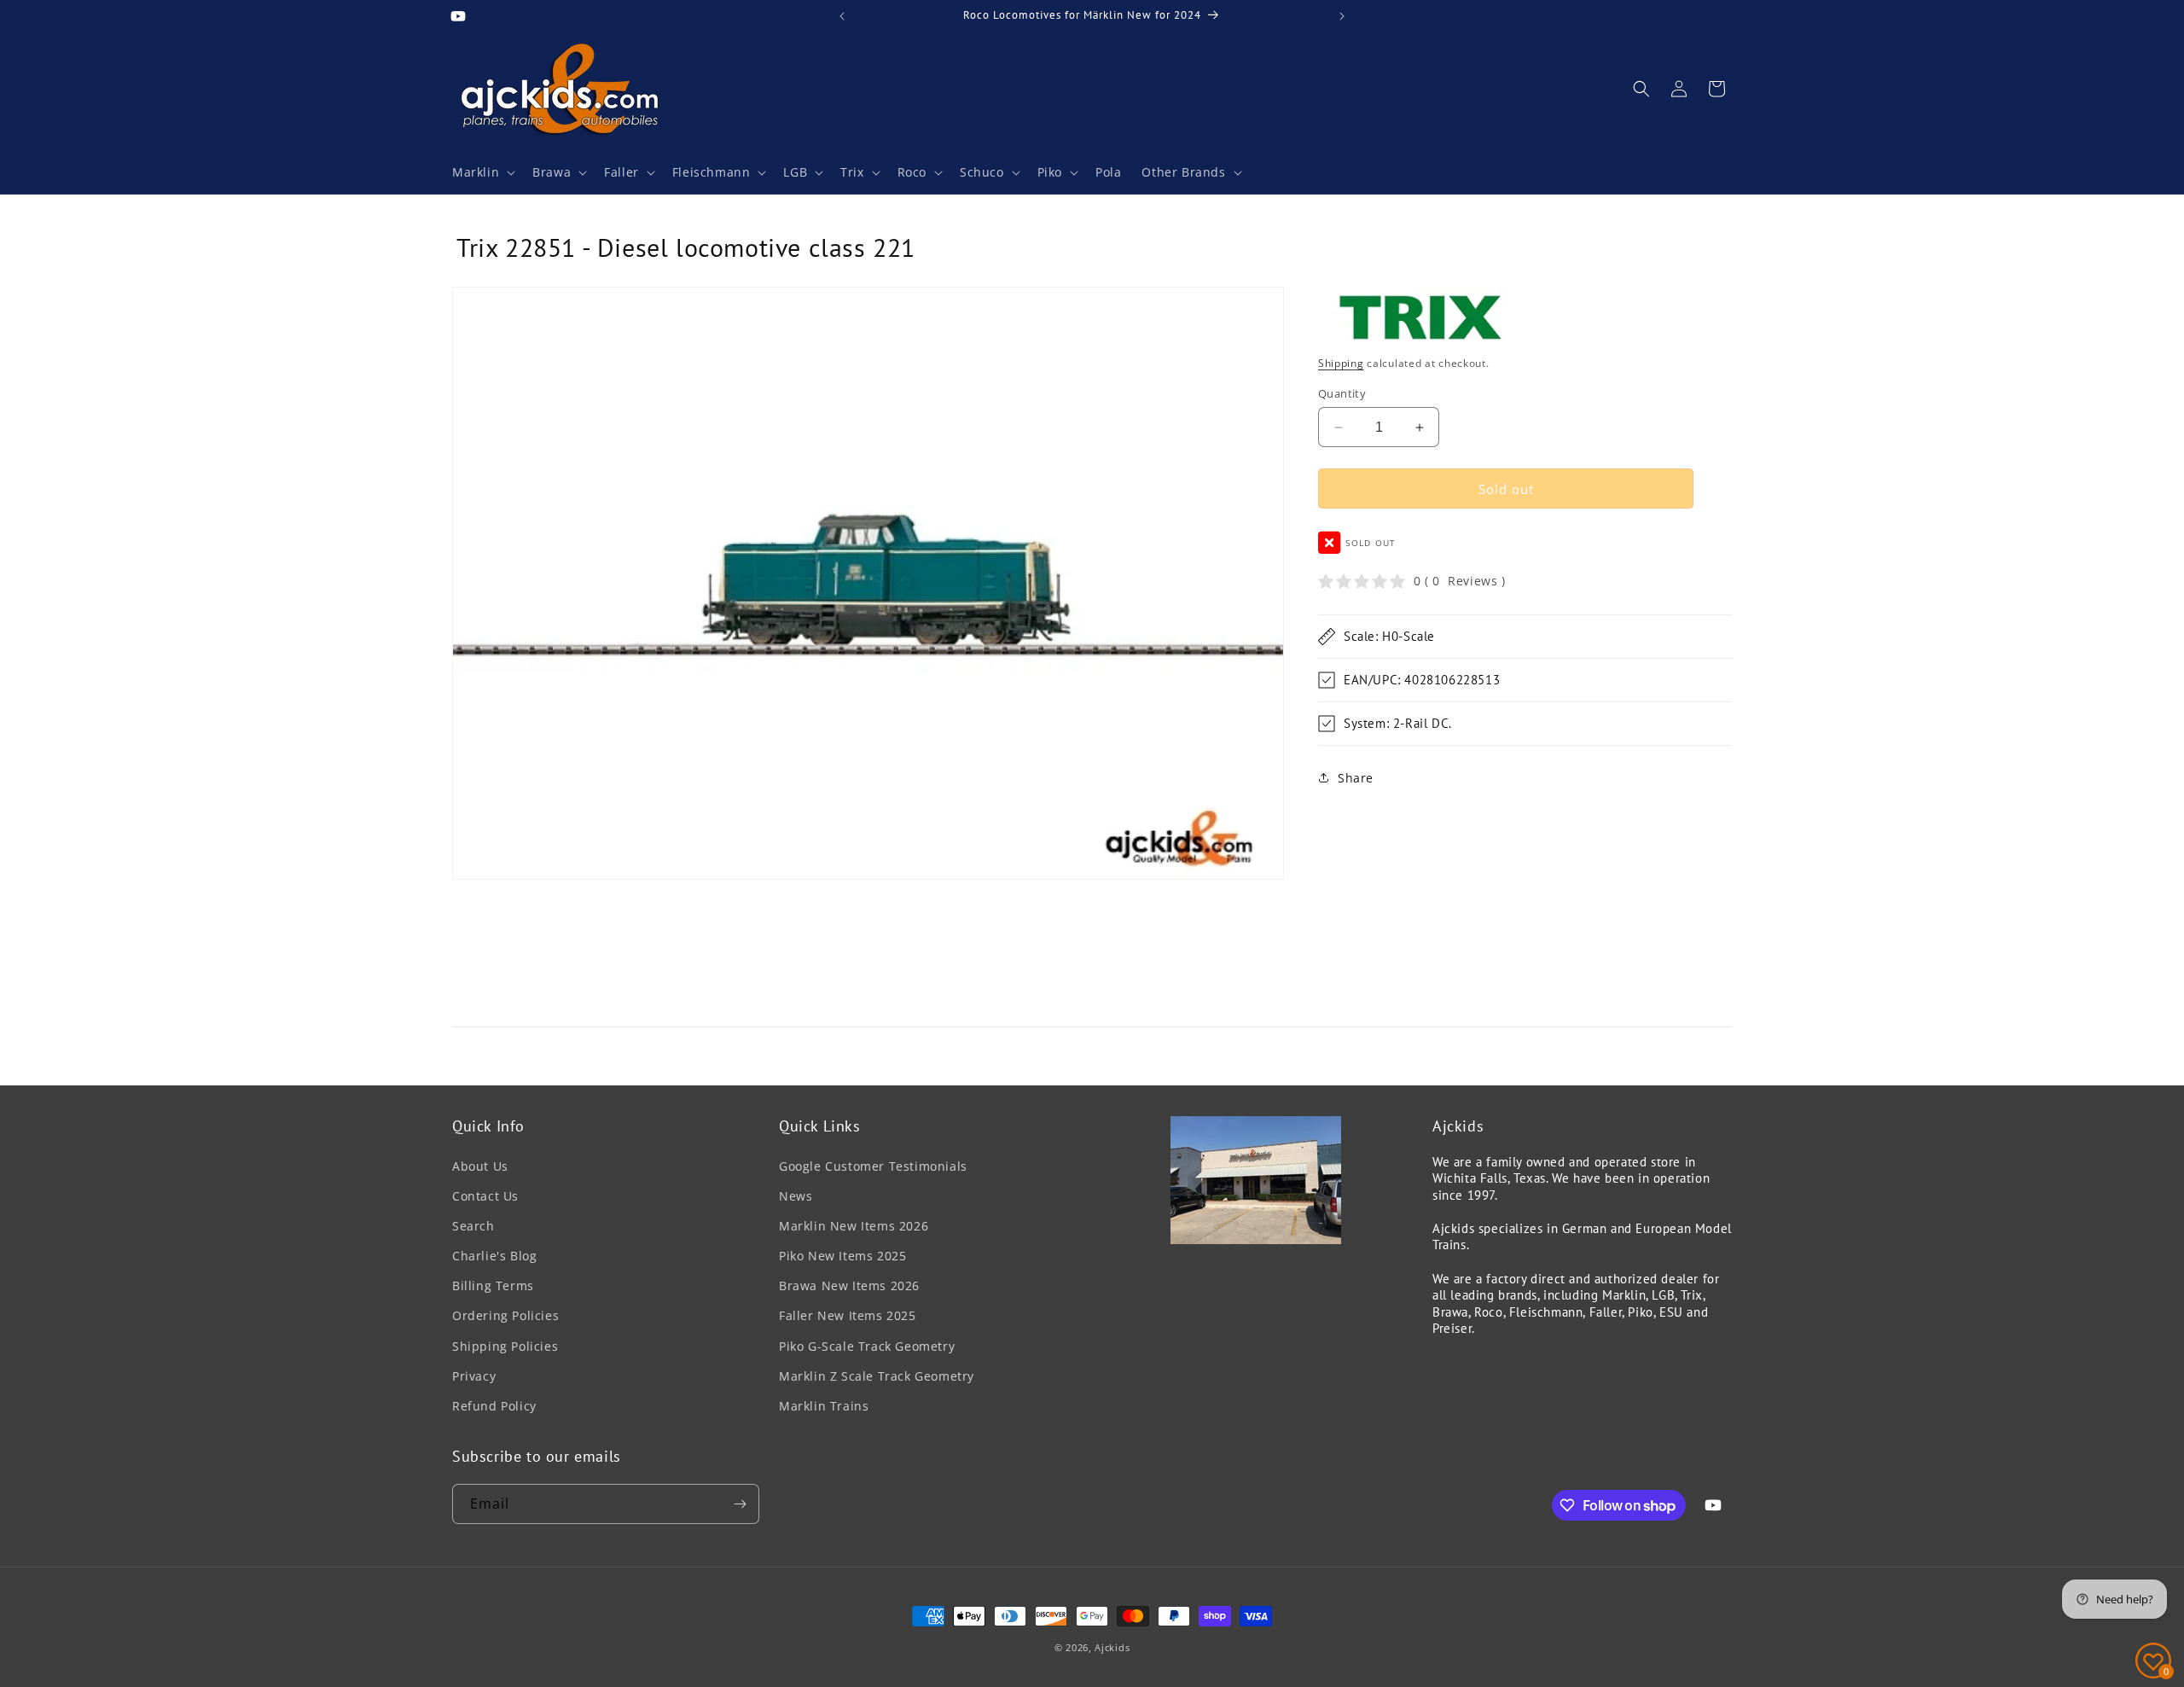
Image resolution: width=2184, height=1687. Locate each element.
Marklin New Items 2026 (854, 1226)
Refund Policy (494, 1406)
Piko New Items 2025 (842, 1256)
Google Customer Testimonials (873, 1166)
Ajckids (1112, 1647)
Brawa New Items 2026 (849, 1286)
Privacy (474, 1376)
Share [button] (1356, 778)
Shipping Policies (505, 1346)
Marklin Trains (824, 1406)
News (796, 1196)
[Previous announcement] (842, 16)
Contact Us (485, 1196)
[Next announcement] (1342, 16)
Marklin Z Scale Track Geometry (877, 1376)
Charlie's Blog (494, 1256)
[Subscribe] (740, 1504)
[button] (482, 172)
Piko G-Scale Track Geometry (867, 1346)
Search (473, 1226)
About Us (480, 1166)
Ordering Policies (505, 1315)
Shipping (1341, 363)
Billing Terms (493, 1286)
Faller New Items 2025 (848, 1315)
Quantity (1342, 393)
